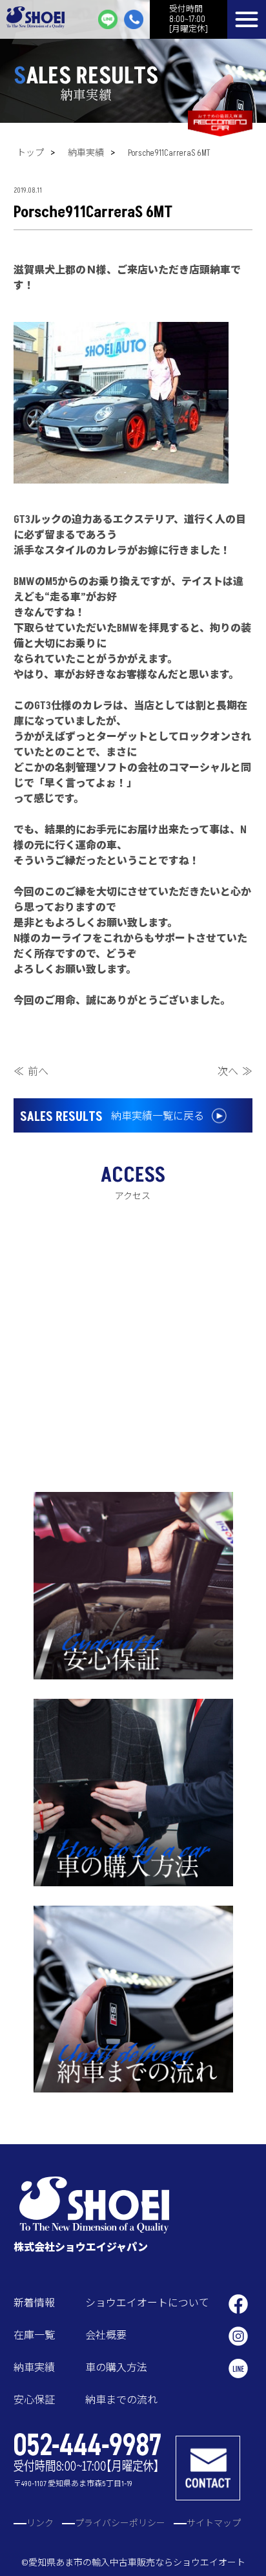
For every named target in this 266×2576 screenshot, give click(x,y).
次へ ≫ (235, 1072)
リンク (40, 2523)
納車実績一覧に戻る (112, 1117)
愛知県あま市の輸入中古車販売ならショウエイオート (137, 2563)
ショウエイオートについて (147, 2303)
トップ (30, 153)
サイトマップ (214, 2523)
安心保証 (34, 2400)
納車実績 (86, 153)
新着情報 (34, 2303)
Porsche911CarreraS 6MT (169, 153)
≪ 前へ (31, 1072)
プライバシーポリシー (120, 2523)
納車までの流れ (121, 2400)
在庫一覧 (34, 2336)
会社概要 (106, 2336)
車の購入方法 (116, 2368)
